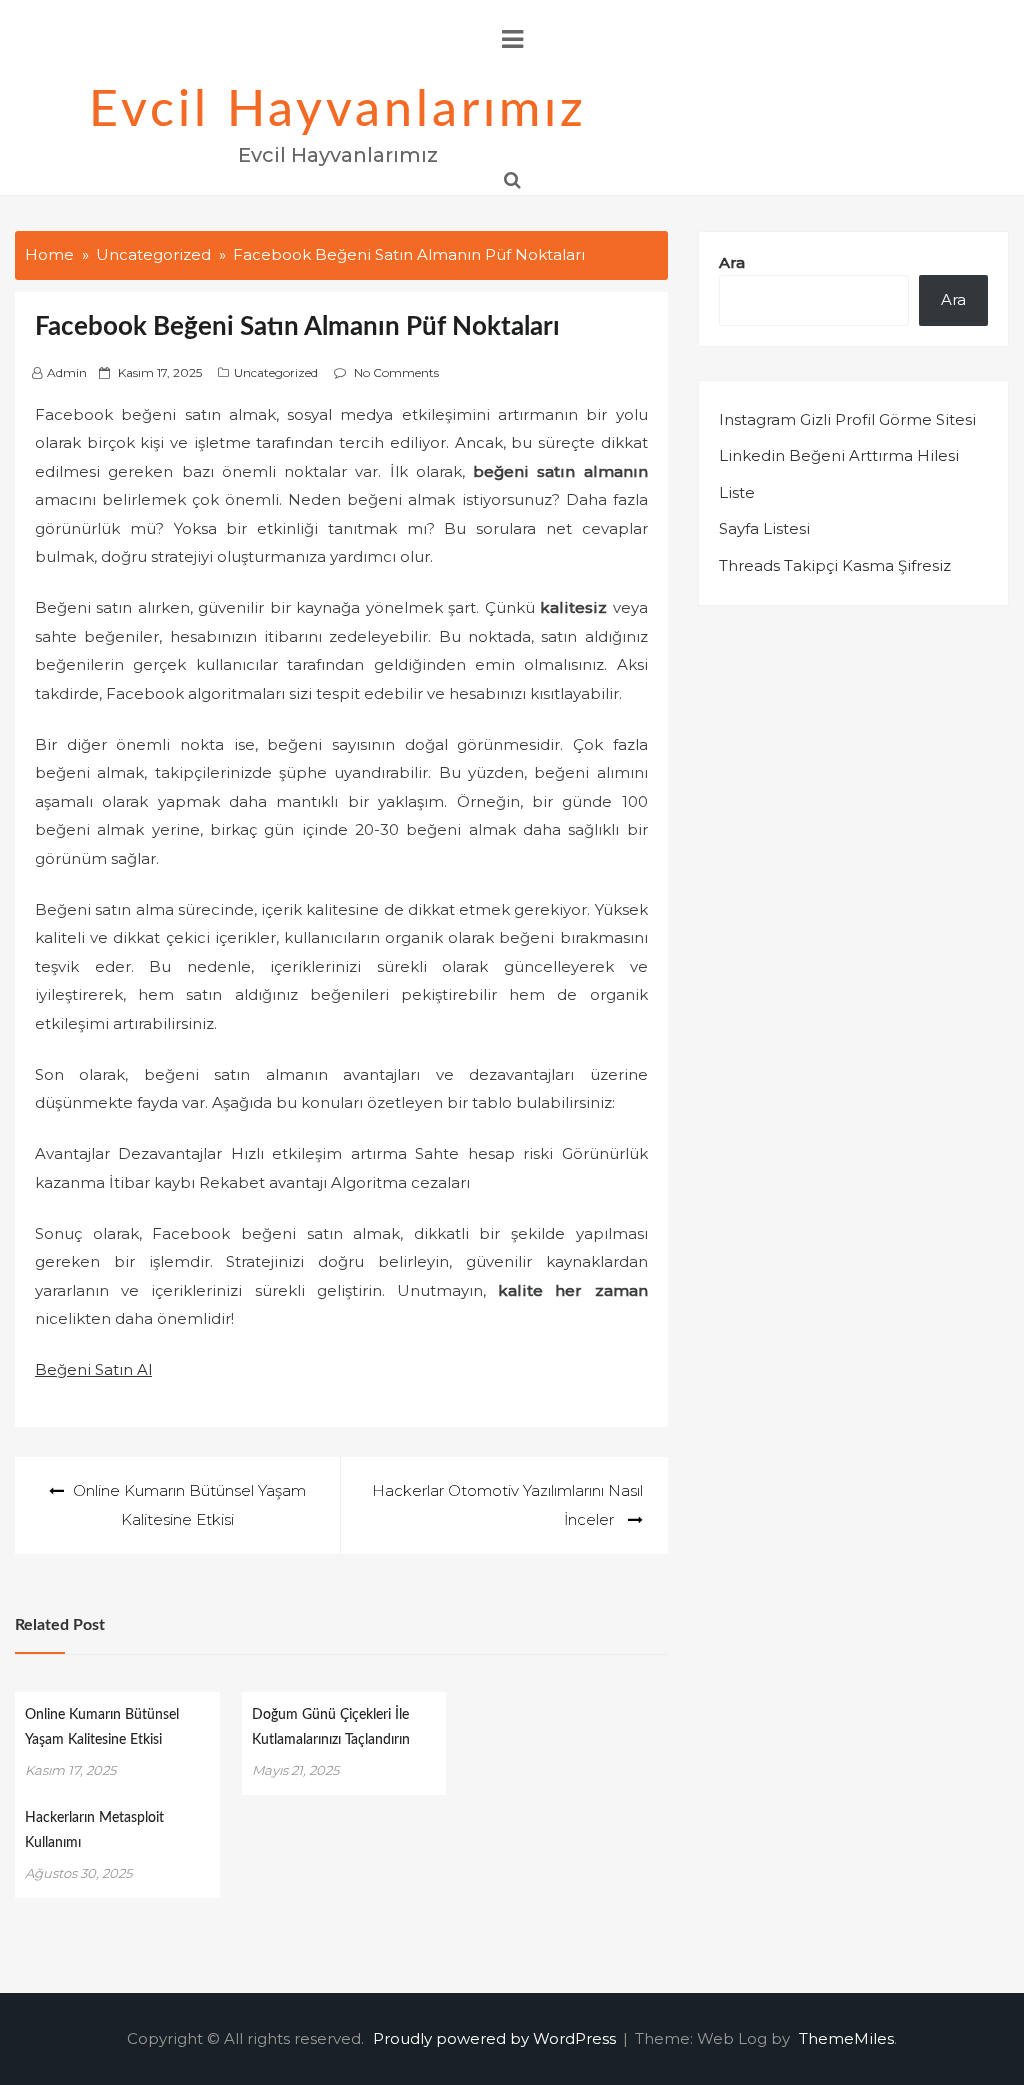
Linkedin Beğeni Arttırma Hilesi (839, 455)
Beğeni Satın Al (93, 1369)
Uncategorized (276, 372)
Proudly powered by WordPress (496, 2038)
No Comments (396, 372)
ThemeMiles (846, 2038)
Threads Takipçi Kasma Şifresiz (835, 565)
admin (67, 372)
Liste (737, 492)
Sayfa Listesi (764, 528)
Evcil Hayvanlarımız (338, 111)
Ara (732, 262)
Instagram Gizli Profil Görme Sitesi (847, 419)
